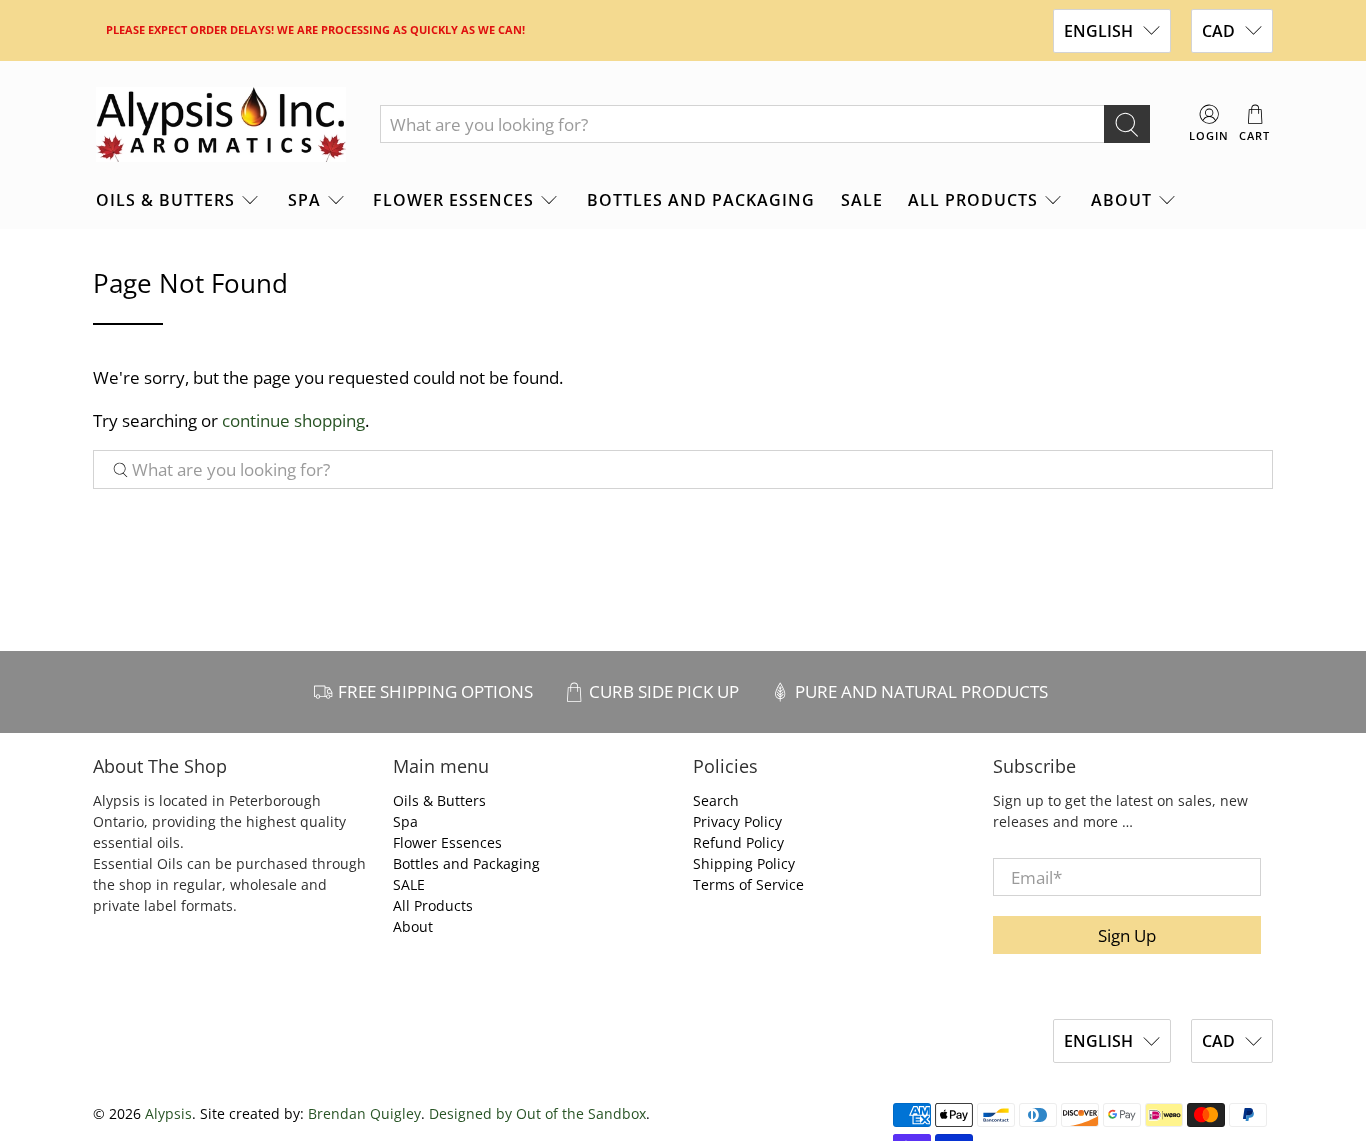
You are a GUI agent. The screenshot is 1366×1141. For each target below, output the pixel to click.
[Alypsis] (221, 125)
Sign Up (1127, 935)
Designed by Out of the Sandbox (537, 1113)
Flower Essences (453, 200)
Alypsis (168, 1113)
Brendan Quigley (364, 1113)
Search (716, 800)
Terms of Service (748, 884)
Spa (304, 200)
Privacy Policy (737, 821)
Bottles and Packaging (701, 200)
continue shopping (293, 420)
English (1098, 31)
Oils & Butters (165, 200)
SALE (862, 200)
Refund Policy (738, 842)
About (1121, 200)
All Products (973, 200)
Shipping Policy (744, 863)
